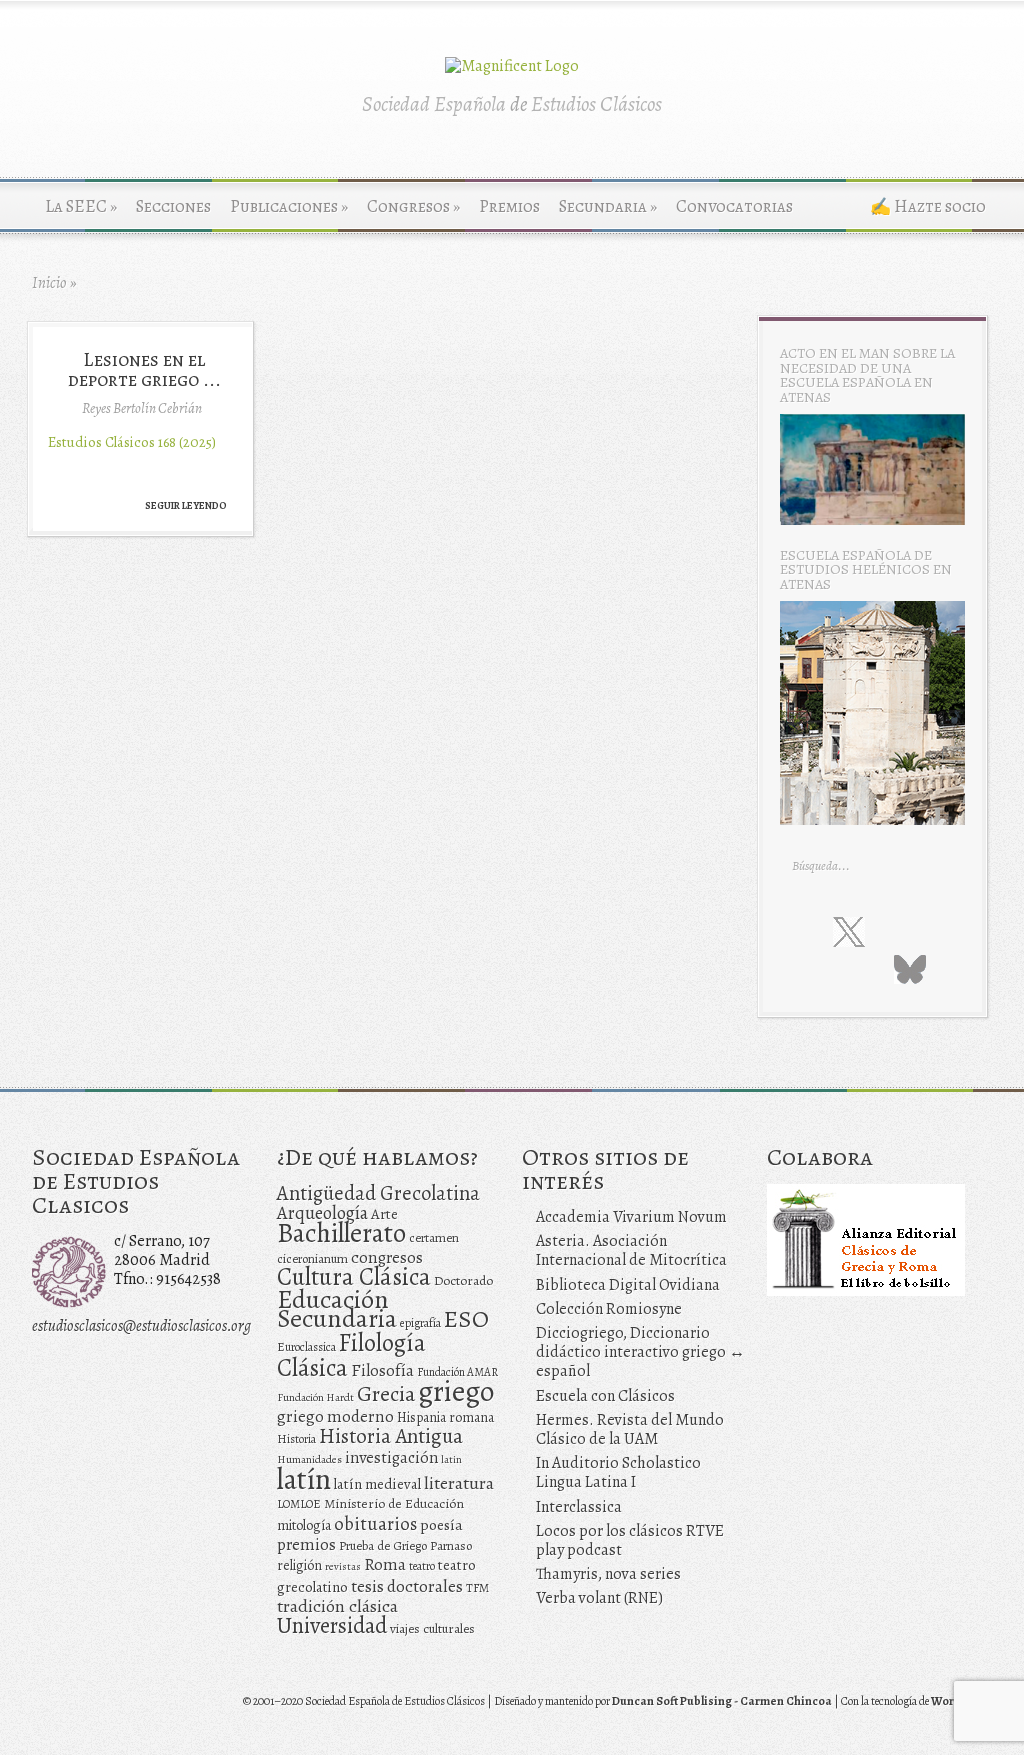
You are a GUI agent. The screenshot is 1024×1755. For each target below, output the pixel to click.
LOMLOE (299, 1504)
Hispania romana (445, 1417)
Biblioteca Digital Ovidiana (628, 1285)
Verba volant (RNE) (599, 1598)
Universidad (332, 1625)
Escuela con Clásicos (605, 1396)
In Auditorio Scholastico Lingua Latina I (618, 1472)
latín (304, 1479)
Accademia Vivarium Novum (631, 1217)
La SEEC (81, 206)
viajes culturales (432, 1629)
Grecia (386, 1393)
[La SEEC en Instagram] (892, 931)
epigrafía (420, 1323)
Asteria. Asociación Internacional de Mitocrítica (631, 1250)
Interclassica (579, 1507)
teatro (422, 1566)
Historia (296, 1439)
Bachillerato (341, 1233)
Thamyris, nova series (608, 1574)
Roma (385, 1564)
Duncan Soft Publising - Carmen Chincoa (722, 1701)
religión (299, 1565)
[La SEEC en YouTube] (931, 931)
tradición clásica (337, 1606)
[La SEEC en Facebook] (807, 931)
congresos (387, 1257)
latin (451, 1459)
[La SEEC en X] (849, 933)
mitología (304, 1525)
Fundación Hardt (315, 1397)
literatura (459, 1483)
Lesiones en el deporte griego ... (144, 369)
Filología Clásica (351, 1354)
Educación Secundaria (337, 1309)
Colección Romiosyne (609, 1309)
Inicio (49, 283)
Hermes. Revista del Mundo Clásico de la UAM (630, 1429)
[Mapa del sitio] (867, 968)
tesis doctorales (407, 1586)
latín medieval (377, 1484)
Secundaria (608, 206)
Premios (509, 206)
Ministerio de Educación (394, 1503)
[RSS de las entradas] (828, 968)
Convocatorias (734, 206)
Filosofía (382, 1370)
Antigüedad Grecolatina (378, 1193)
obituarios (375, 1523)
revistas (343, 1566)
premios (306, 1544)
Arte (384, 1214)
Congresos (413, 206)
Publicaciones (289, 206)
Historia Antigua (391, 1436)
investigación (391, 1458)
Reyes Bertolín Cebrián (142, 408)
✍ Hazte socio (928, 206)
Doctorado (463, 1280)
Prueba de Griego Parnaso (405, 1545)
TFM (477, 1587)
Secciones (173, 206)
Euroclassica (306, 1347)
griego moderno (335, 1416)
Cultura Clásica (354, 1277)
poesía (441, 1524)
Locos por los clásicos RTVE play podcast (630, 1540)
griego (456, 1391)
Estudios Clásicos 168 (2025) (132, 442)
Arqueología (322, 1212)
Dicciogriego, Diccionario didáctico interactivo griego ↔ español (640, 1352)
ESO (466, 1318)
